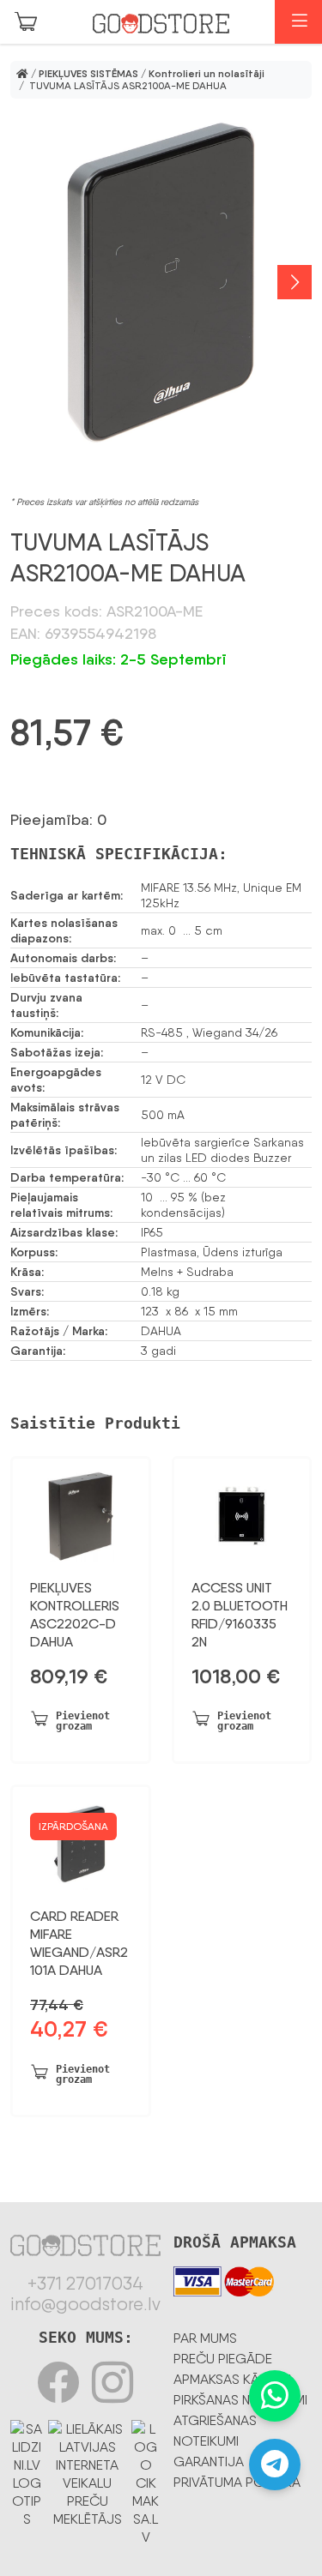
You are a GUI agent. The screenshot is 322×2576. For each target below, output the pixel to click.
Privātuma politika (237, 2482)
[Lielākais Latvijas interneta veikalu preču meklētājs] (88, 2471)
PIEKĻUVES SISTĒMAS (88, 74)
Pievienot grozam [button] (83, 1721)
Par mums (205, 2338)
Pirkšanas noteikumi (240, 2400)
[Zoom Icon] (161, 282)
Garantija (209, 2462)
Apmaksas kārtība (234, 2379)
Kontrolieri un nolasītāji (207, 74)
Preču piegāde (223, 2359)
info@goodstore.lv (85, 2304)
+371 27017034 (85, 2284)
